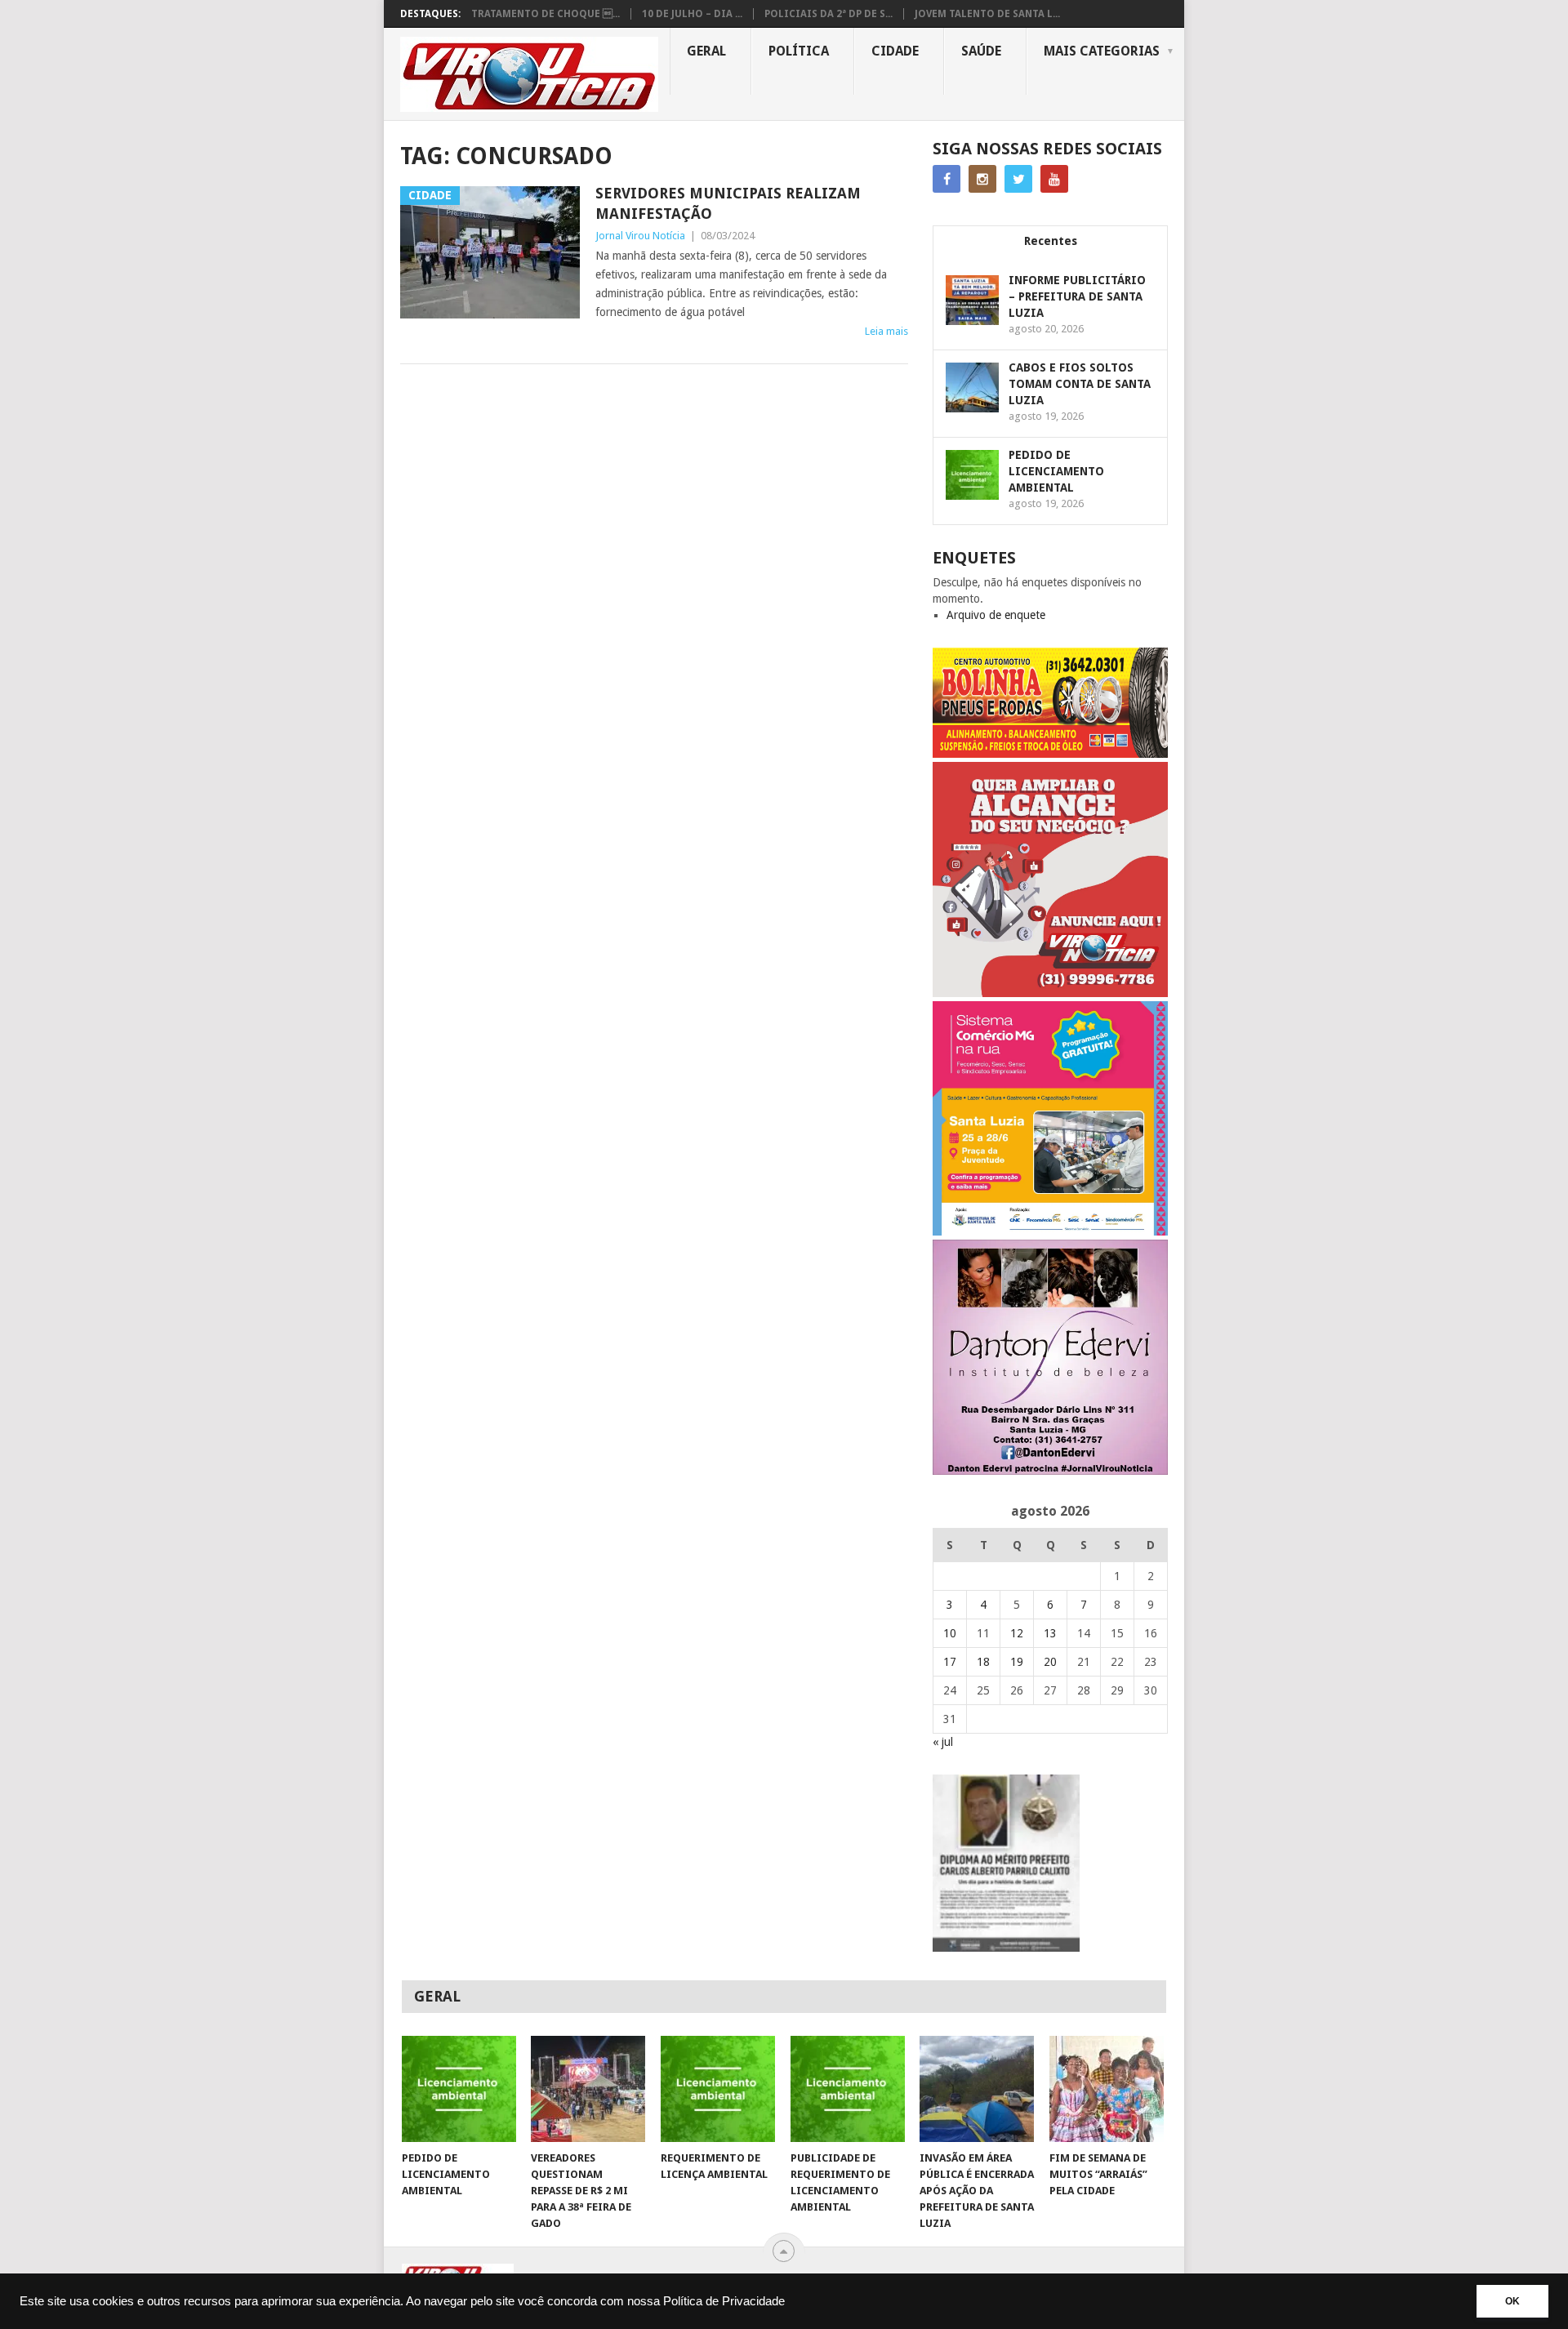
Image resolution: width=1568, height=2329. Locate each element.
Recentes (1051, 241)
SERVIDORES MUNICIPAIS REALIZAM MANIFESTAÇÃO (728, 203)
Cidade (895, 51)
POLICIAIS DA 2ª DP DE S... (829, 14)
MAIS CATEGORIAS (1102, 51)
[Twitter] (1018, 179)
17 (950, 1662)
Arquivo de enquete (996, 615)
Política (799, 51)
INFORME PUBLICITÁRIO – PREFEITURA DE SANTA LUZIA (1077, 296)
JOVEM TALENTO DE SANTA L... (987, 14)
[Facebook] (947, 179)
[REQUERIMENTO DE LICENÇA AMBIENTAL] (718, 2089)
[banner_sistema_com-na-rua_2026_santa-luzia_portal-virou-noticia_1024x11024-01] (1050, 1231)
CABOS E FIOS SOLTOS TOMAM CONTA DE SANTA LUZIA (1080, 384)
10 (950, 1633)
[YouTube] (1054, 179)
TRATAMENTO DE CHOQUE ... (546, 14)
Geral (706, 51)
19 (1017, 1662)
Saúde (981, 51)
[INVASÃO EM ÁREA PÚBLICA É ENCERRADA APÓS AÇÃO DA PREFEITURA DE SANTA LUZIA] (977, 2089)
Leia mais (886, 331)
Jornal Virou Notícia (640, 236)
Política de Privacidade (724, 2301)
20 (1050, 1662)
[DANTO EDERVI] (1050, 1471)
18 (983, 1662)
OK (1512, 2301)
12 (1017, 1633)
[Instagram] (982, 179)
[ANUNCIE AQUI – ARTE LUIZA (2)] (1050, 993)
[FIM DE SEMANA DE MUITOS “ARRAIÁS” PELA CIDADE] (1107, 2089)
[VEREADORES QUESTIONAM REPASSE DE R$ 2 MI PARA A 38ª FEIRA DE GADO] (588, 2089)
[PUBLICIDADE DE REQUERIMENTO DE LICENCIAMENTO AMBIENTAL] (848, 2089)
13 (1050, 1633)
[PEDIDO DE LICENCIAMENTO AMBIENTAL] (459, 2089)
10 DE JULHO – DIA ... (692, 14)
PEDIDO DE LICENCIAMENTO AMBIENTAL (1056, 471)
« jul (943, 1742)
